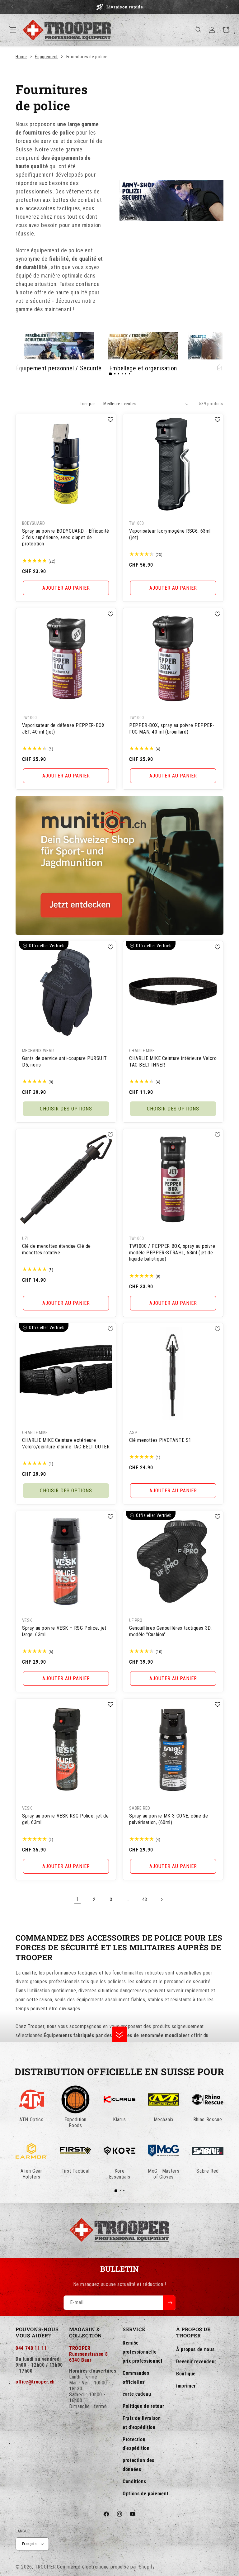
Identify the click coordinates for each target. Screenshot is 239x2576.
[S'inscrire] (169, 2303)
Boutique (186, 2374)
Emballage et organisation (143, 368)
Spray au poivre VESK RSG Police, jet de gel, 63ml (65, 1819)
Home (21, 57)
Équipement (46, 57)
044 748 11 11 (31, 2348)
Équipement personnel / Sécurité (59, 368)
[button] (13, 30)
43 (145, 1899)
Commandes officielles (136, 2378)
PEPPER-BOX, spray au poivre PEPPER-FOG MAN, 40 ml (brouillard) (172, 729)
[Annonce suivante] (227, 7)
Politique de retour (143, 2406)
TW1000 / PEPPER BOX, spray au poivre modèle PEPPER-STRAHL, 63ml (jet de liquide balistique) (172, 1252)
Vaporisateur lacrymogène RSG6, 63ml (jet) (170, 534)
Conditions (134, 2481)
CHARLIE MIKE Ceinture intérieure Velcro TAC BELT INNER (173, 1061)
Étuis (223, 368)
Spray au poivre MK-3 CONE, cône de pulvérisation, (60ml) (169, 1819)
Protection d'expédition (136, 2444)
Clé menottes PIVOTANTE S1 (160, 1440)
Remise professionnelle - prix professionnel (143, 2352)
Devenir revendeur (196, 2362)
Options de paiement (145, 2494)
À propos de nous (195, 2349)
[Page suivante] (162, 1899)
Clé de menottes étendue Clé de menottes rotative (56, 1249)
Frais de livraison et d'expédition (142, 2423)
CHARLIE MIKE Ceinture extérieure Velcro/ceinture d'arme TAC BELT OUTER (66, 1443)
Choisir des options (66, 1108)
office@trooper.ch (35, 2382)
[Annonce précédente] (12, 7)
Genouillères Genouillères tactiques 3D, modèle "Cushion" (170, 1631)
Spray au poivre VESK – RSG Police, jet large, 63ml (64, 1631)
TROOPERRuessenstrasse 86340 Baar (88, 2354)
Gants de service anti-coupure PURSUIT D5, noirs (64, 1061)
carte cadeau (137, 2394)
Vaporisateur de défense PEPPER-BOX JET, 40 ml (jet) (63, 729)
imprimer (186, 2386)
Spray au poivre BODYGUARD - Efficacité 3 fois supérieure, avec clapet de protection (66, 537)
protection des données (138, 2465)
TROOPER (45, 2567)
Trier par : (89, 404)
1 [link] (78, 1899)
